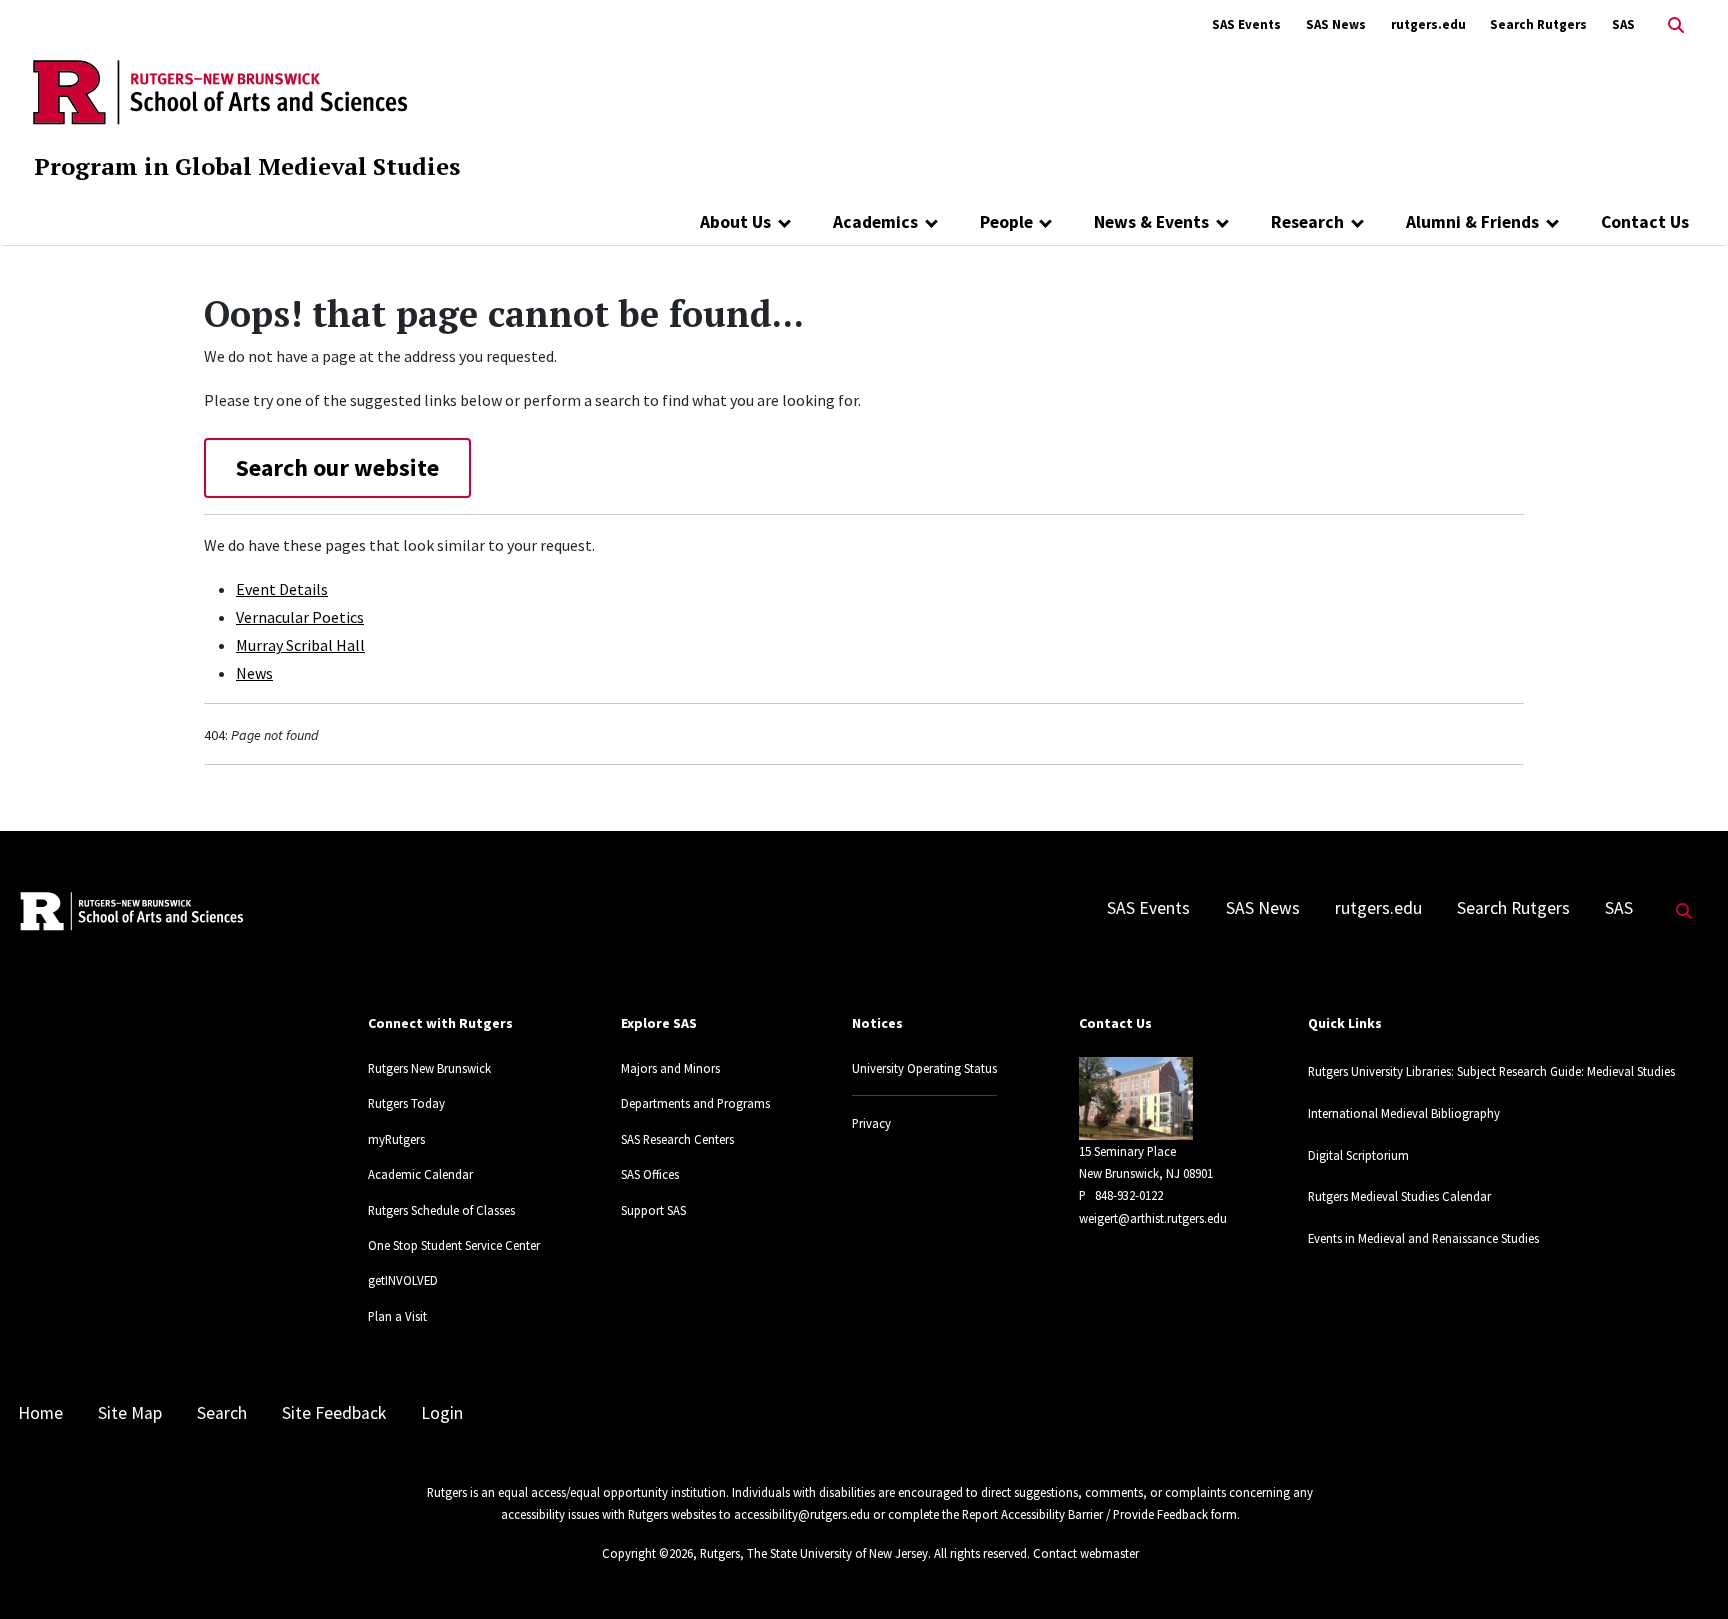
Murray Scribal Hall (300, 645)
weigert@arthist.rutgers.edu (1153, 1218)
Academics (875, 222)
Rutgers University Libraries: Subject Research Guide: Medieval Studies (1491, 1071)
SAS (1623, 24)
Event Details (282, 589)
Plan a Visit (397, 1316)
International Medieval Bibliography (1404, 1113)
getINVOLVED (403, 1280)
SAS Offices (650, 1174)
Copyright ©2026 (647, 1553)
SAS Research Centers (677, 1139)
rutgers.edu (1428, 24)
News (254, 673)
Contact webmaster (1086, 1553)
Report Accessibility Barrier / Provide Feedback (1085, 1514)
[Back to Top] (1684, 1570)
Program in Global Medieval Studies (247, 166)
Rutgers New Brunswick (429, 1068)
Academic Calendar (420, 1174)
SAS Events (1246, 24)
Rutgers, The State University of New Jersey (814, 1553)
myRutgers (396, 1139)
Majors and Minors (670, 1068)
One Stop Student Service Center (454, 1245)
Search (222, 1413)
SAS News (1336, 24)
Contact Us (1645, 222)
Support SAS (653, 1210)
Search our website (337, 467)
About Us (735, 222)
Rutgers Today (406, 1103)
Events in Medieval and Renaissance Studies (1423, 1238)
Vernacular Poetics (300, 617)
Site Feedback (334, 1413)
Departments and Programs (695, 1103)
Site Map (130, 1413)
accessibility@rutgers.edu (802, 1514)
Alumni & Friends (1472, 222)
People (1006, 222)
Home (40, 1413)
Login (442, 1413)
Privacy (871, 1123)
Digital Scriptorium (1358, 1155)
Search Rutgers (1538, 24)
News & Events (1151, 222)
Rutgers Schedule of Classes (441, 1210)
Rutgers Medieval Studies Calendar (1399, 1196)
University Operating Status (924, 1068)
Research (1307, 222)
